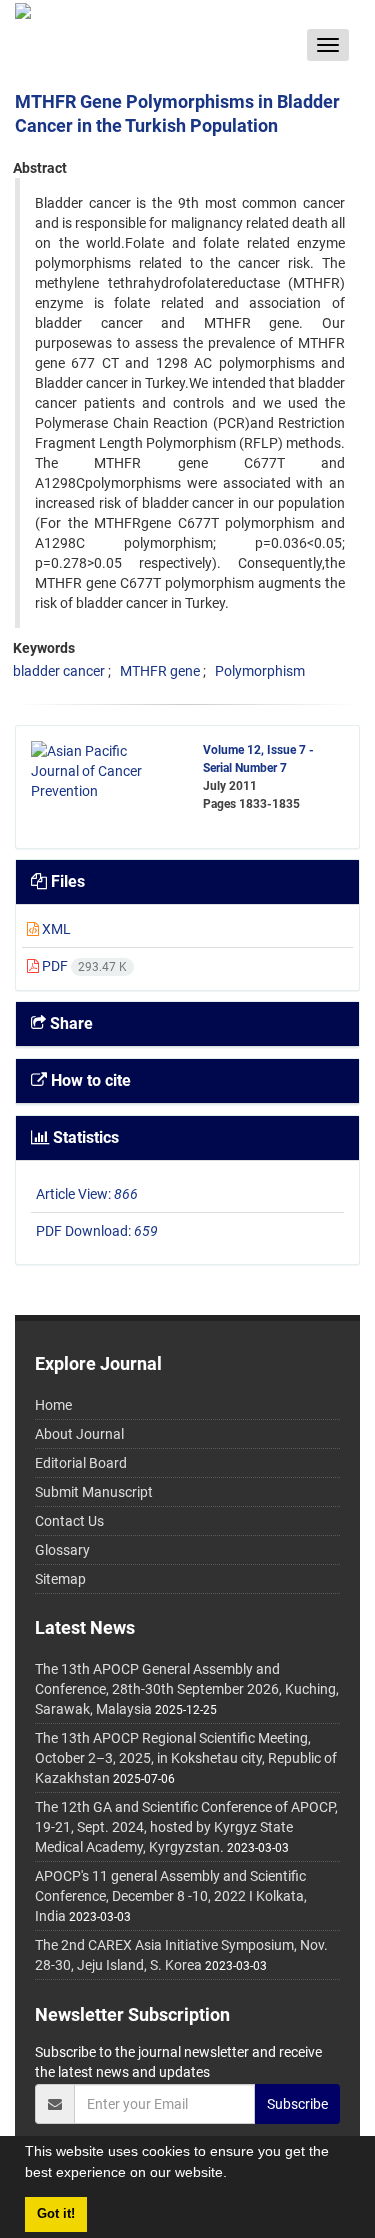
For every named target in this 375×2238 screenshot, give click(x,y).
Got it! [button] (56, 2214)
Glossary (62, 1550)
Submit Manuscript (94, 1492)
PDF (83, 966)
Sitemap (60, 1579)
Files (66, 881)
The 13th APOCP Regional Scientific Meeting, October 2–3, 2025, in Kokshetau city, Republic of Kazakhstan (186, 1758)
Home (53, 1405)
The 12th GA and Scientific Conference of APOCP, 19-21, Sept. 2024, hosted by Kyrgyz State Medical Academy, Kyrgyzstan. (186, 1827)
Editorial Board (81, 1463)
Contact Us (69, 1521)
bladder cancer (59, 671)
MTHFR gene (160, 671)
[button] (234, 2175)
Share (69, 1023)
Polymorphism (260, 671)
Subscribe (297, 2104)
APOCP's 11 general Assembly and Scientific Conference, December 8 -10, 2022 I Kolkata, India (171, 1896)
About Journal (79, 1434)
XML (55, 929)
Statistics (84, 1137)
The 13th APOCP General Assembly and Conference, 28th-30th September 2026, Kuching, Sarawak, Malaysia (187, 1689)
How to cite (89, 1080)
